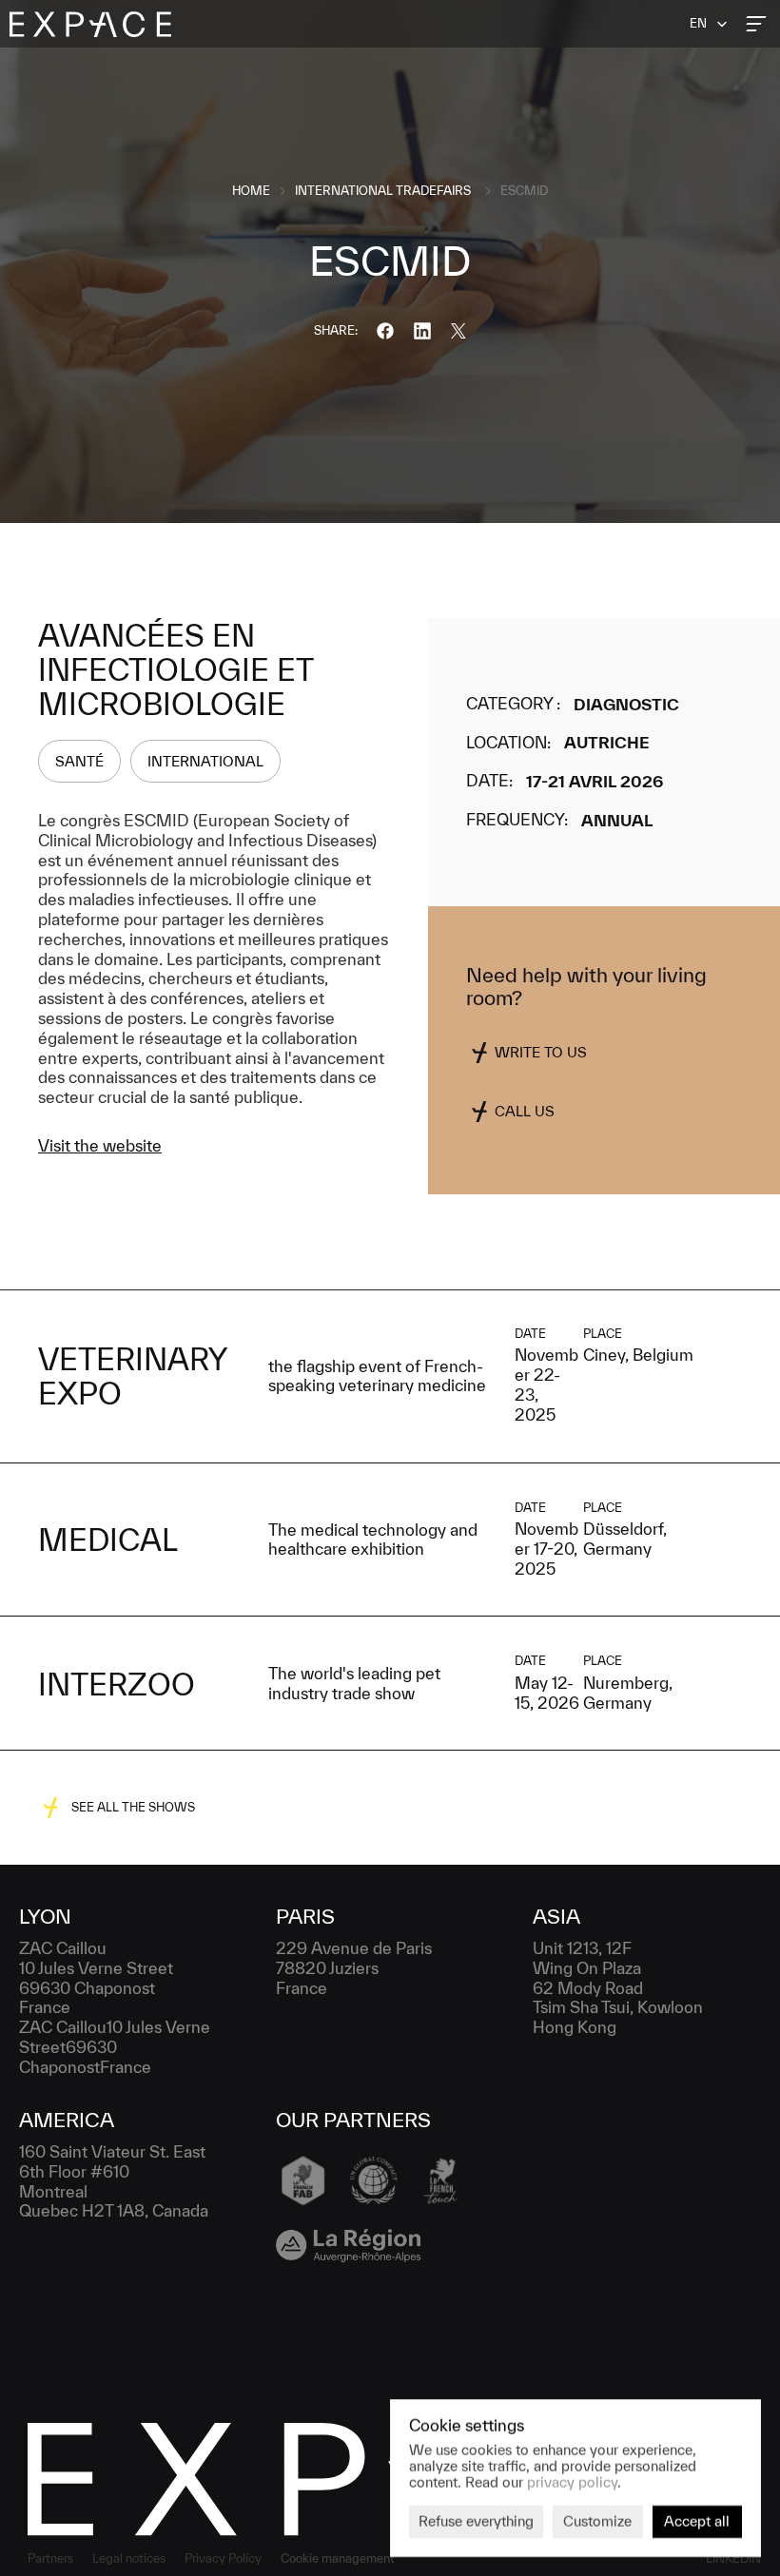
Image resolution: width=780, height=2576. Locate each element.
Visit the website (100, 1145)
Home (251, 191)
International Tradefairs (383, 191)
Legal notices (129, 2558)
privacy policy (572, 2481)
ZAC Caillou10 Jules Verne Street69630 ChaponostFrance (117, 2047)
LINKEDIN (733, 2558)
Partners (50, 2558)
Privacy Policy (223, 2558)
